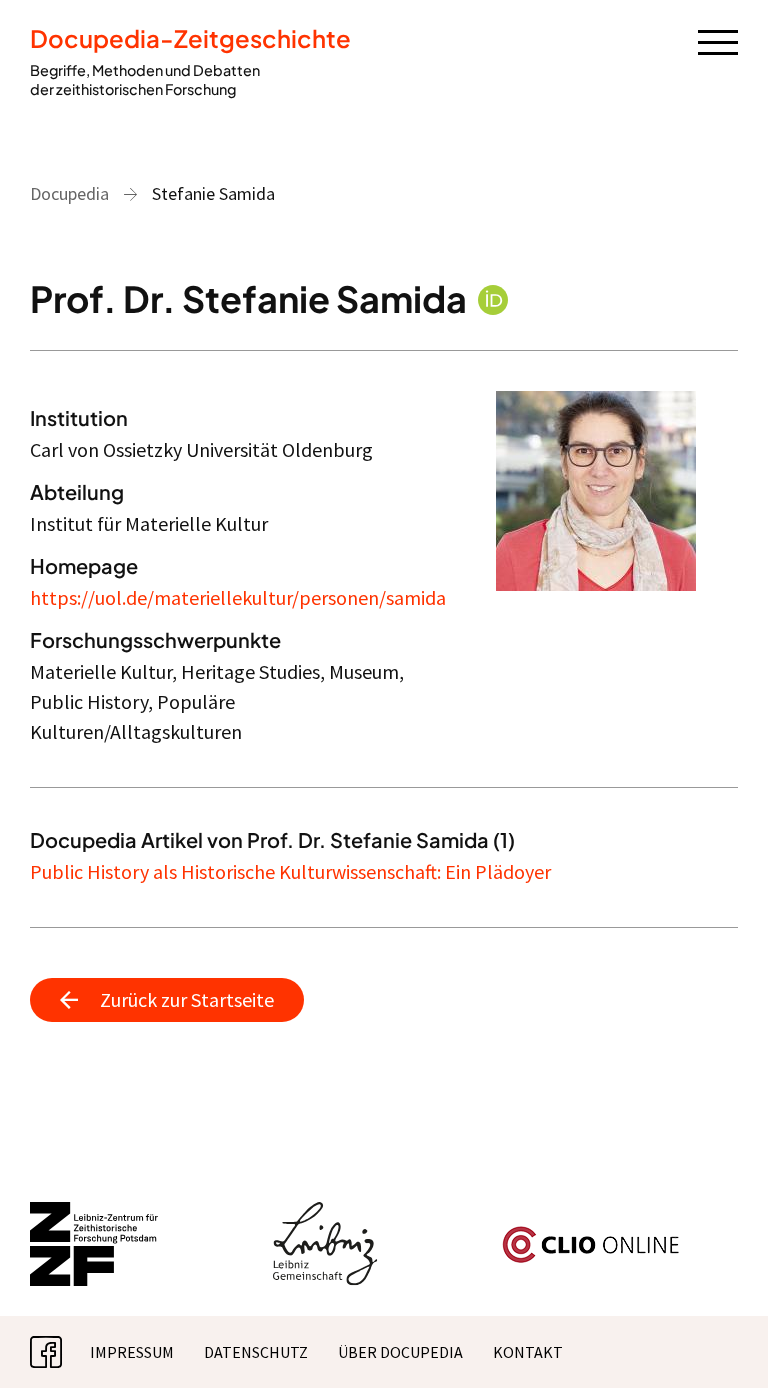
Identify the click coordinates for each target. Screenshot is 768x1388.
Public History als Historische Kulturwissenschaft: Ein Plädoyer (290, 871)
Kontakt (528, 1352)
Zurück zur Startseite (187, 999)
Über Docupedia (400, 1352)
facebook (62, 1352)
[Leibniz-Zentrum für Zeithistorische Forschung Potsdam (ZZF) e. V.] (95, 1214)
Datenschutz (256, 1352)
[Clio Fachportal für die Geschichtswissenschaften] (591, 1234)
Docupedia (69, 193)
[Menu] (718, 41)
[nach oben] (723, 1343)
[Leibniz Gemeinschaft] (325, 1214)
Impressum (132, 1352)
